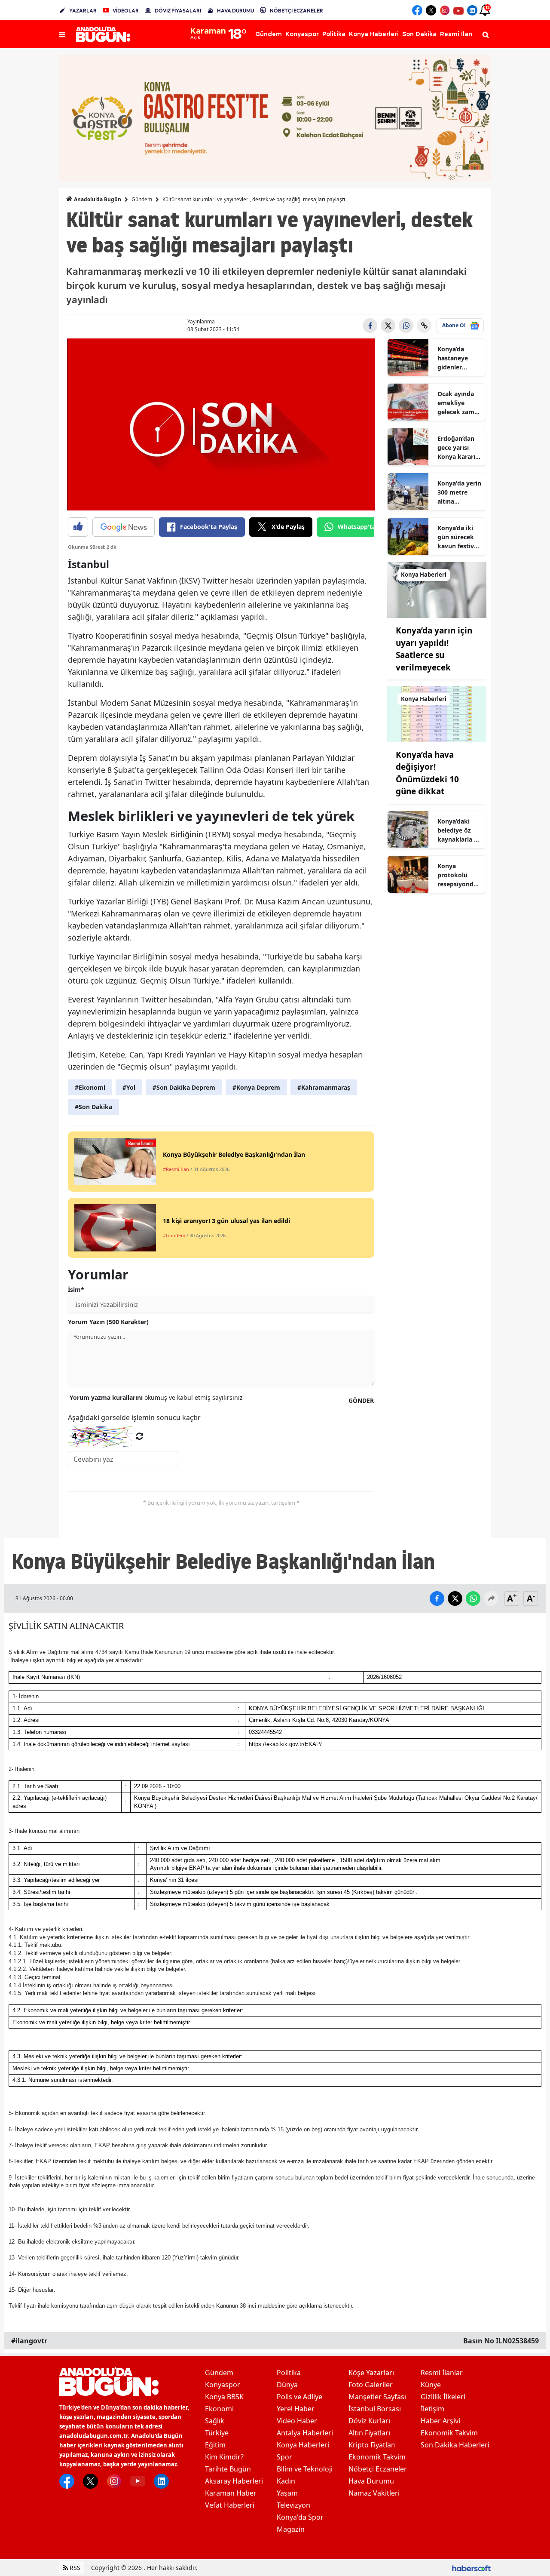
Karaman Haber (231, 2493)
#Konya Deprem (256, 1087)
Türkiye (217, 2433)
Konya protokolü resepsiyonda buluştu (457, 875)
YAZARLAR (83, 11)
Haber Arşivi (440, 2421)
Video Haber (297, 2421)
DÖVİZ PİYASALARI (178, 11)
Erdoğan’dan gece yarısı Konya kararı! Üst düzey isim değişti (459, 448)
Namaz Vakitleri (374, 2493)
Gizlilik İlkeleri (443, 2397)
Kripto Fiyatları (372, 2445)
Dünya (287, 2385)
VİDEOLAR (126, 11)
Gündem (142, 199)
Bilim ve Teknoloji (305, 2469)
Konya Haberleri (303, 2445)
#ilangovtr (29, 2341)
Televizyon (293, 2505)
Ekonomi (219, 2409)
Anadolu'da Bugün (97, 199)
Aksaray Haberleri (234, 2481)
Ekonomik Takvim (377, 2457)
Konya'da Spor (300, 2517)
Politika (289, 2373)
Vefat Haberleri (230, 2505)
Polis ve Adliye (299, 2397)
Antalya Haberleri (305, 2433)
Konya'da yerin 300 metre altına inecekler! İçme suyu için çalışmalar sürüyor (459, 492)
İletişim (432, 2409)
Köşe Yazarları (371, 2373)
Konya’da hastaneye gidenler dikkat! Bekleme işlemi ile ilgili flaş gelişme (458, 358)
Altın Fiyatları (369, 2433)
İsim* (76, 1290)
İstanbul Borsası (375, 2409)
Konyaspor (223, 2385)
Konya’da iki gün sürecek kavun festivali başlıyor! (459, 537)
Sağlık (215, 2421)
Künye (431, 2385)
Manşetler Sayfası (377, 2397)
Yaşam (287, 2493)
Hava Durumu (371, 2481)
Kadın (286, 2481)
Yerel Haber (296, 2409)
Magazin (291, 2529)
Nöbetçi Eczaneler (378, 2469)
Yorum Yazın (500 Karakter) (108, 1322)
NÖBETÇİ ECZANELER (296, 11)
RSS (74, 2568)
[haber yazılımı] (471, 2568)
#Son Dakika (93, 1107)
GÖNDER (361, 1400)
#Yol (129, 1087)
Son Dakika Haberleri (455, 2445)
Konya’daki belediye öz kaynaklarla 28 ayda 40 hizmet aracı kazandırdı (459, 830)
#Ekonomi (90, 1087)
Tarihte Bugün (228, 2469)
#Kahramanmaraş (324, 1087)
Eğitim (215, 2445)
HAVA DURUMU (235, 11)
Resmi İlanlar (442, 2373)
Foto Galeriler (371, 2385)
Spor (284, 2457)
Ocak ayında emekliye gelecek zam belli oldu (456, 403)
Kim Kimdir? (224, 2457)
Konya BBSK (224, 2397)
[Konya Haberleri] (437, 589)
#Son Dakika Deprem (184, 1087)
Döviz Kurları (369, 2421)
